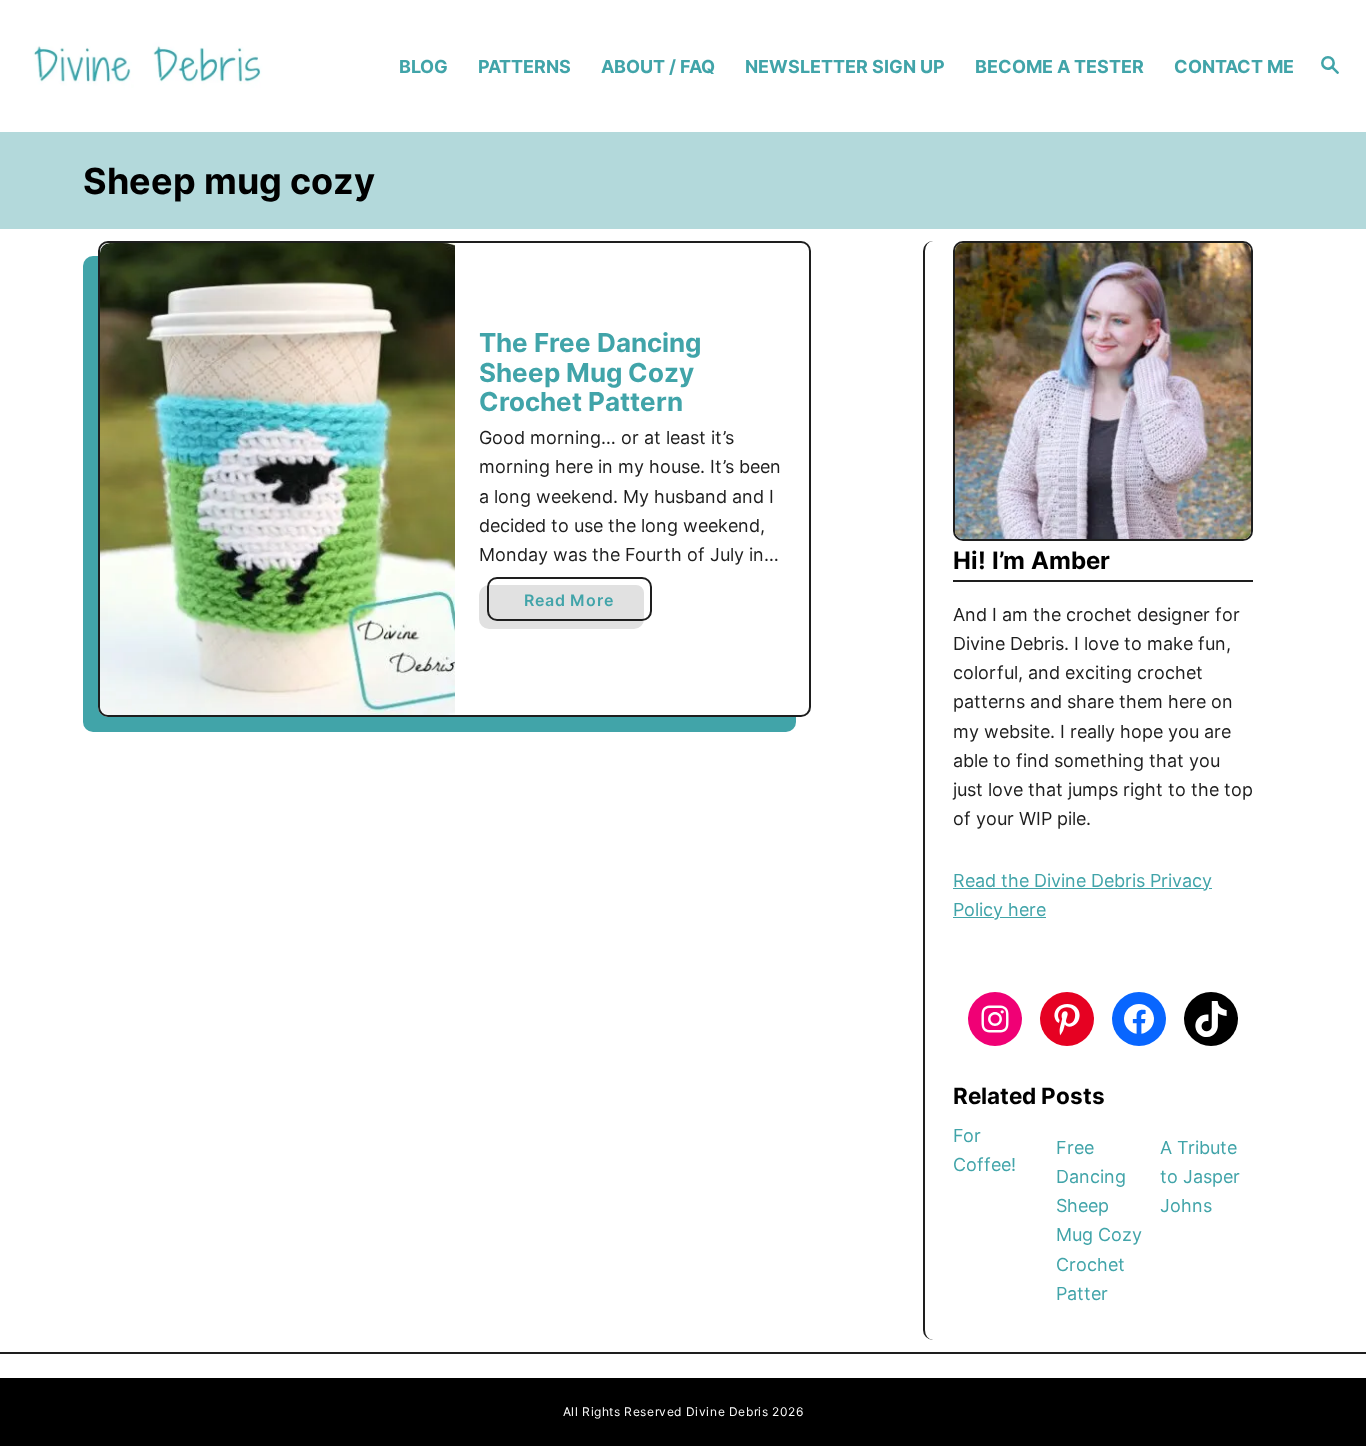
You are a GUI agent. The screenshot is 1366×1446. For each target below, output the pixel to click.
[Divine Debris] (181, 66)
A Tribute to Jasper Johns (1200, 1177)
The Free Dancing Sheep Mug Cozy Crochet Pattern (590, 372)
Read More (576, 605)
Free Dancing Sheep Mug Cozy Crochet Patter (1099, 1220)
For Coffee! (984, 1150)
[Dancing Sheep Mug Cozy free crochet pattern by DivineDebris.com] (277, 479)
